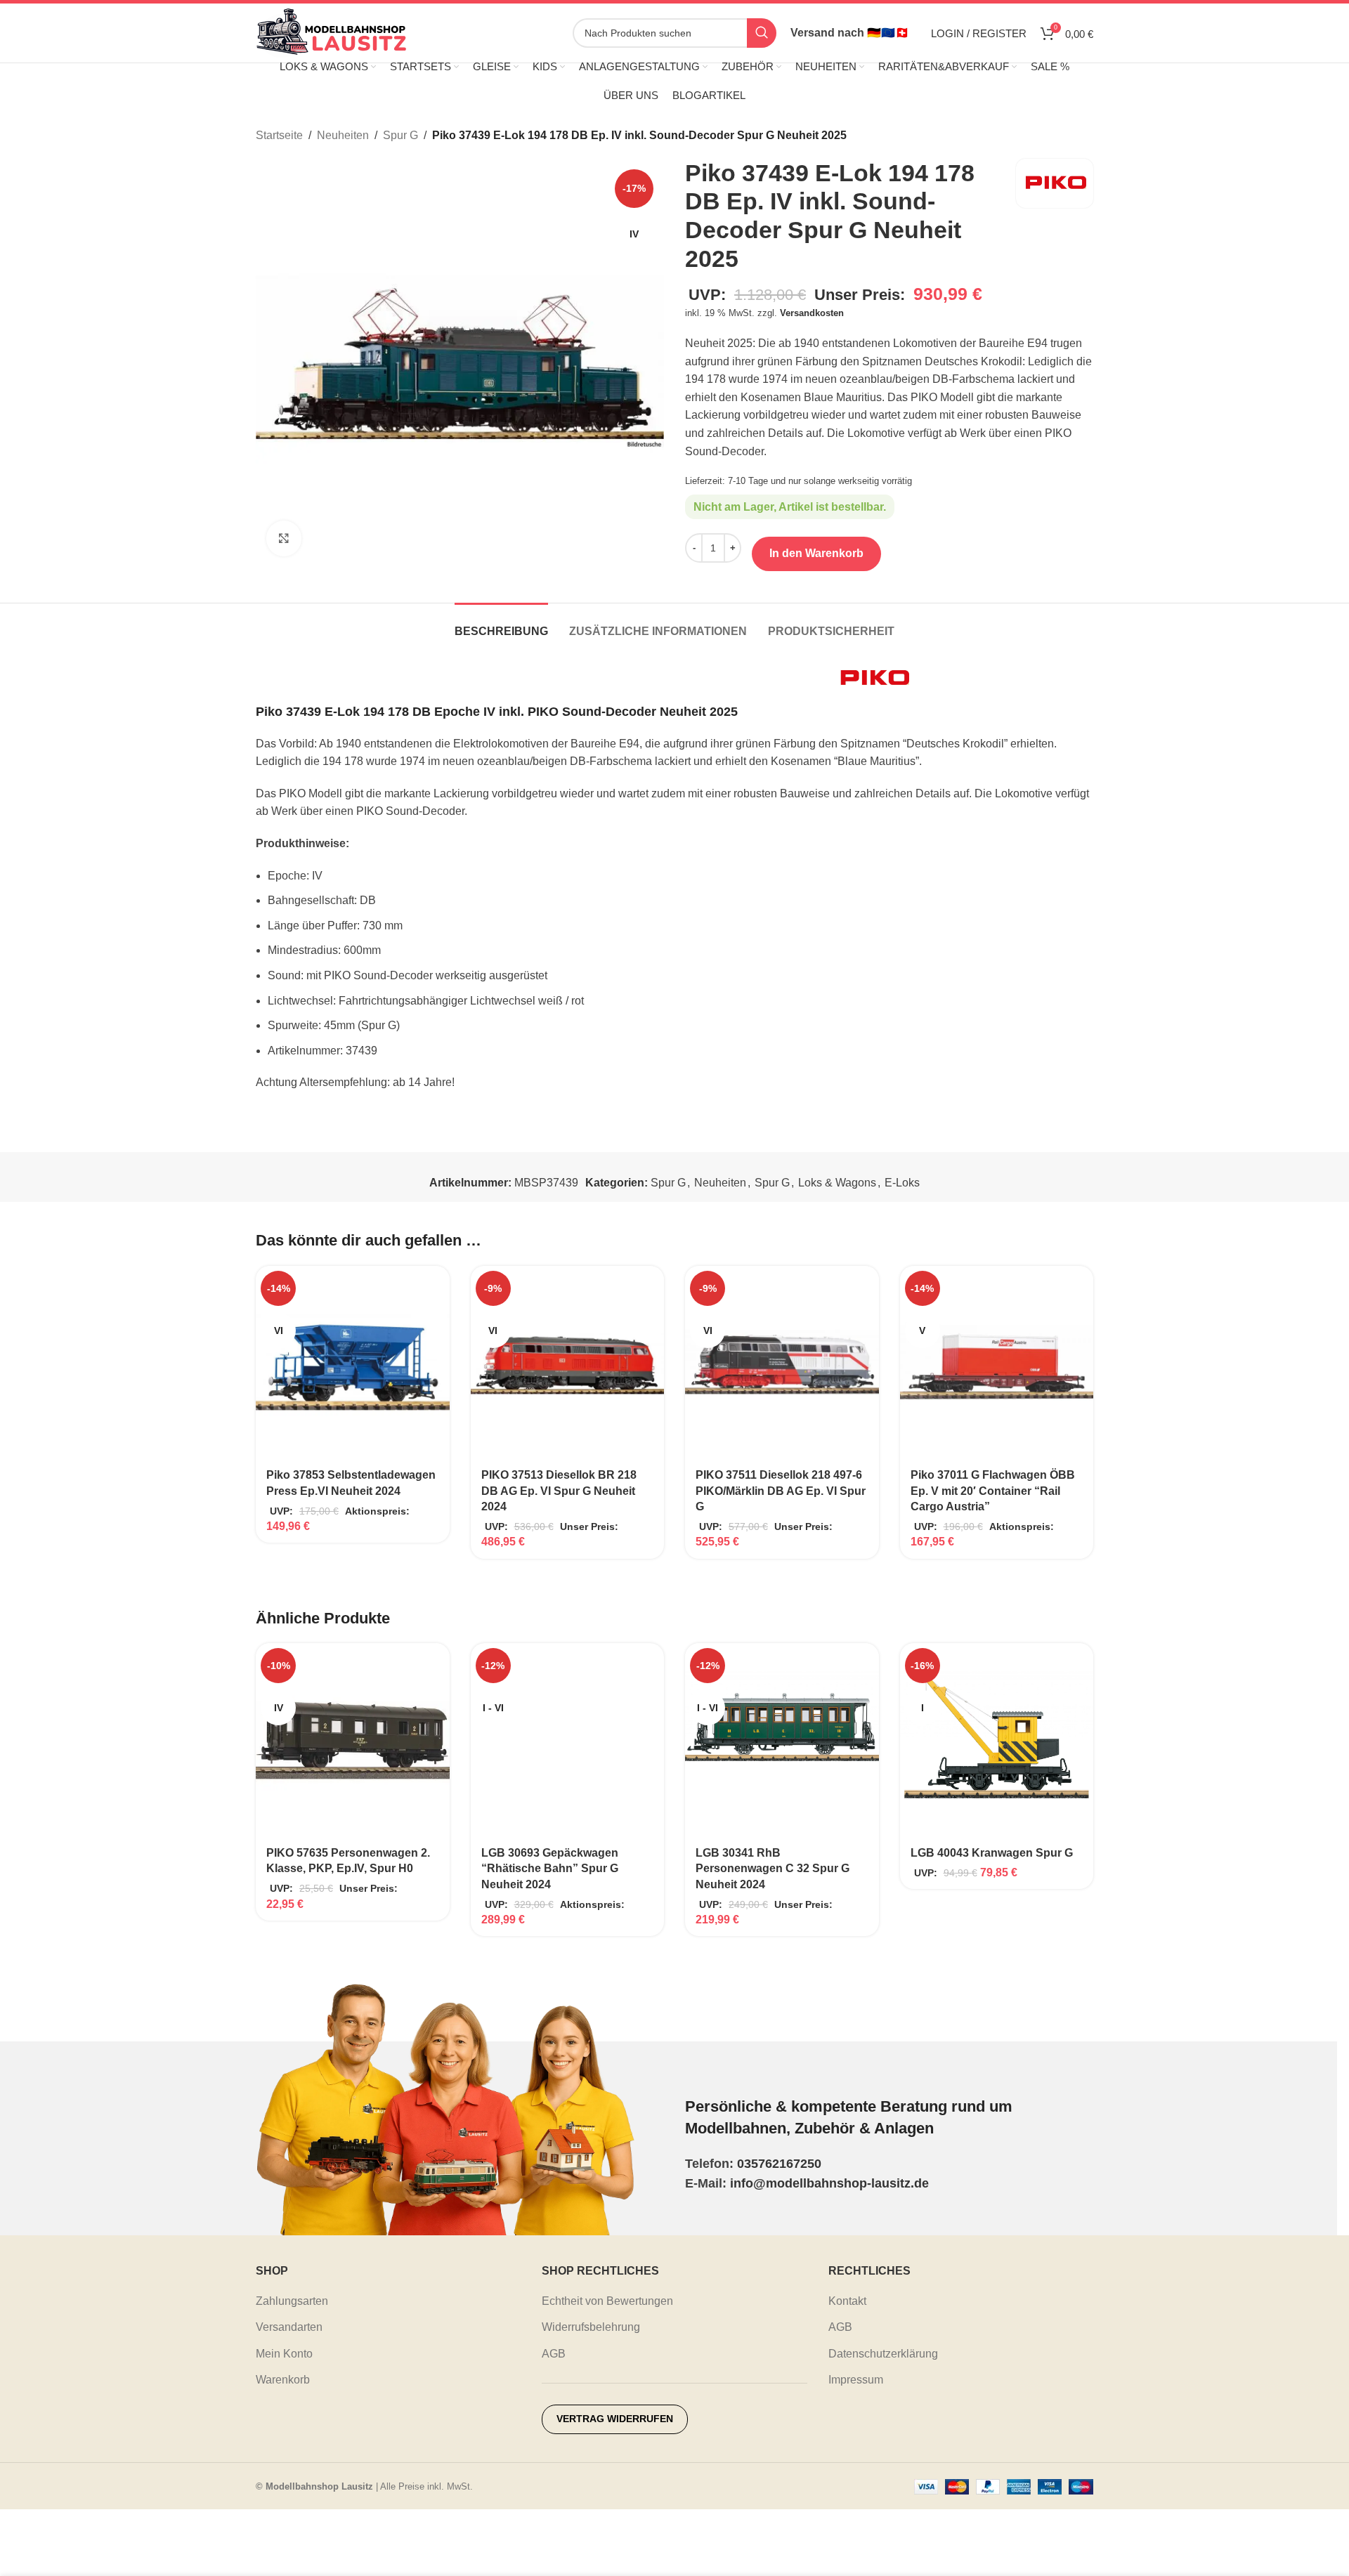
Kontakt (847, 2301)
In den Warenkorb (816, 553)
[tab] (501, 624)
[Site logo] (331, 32)
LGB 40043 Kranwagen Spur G (992, 1853)
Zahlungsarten (292, 2301)
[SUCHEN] (762, 33)
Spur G (400, 135)
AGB (554, 2354)
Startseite (279, 135)
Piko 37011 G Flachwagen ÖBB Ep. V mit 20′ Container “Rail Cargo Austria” (993, 1491)
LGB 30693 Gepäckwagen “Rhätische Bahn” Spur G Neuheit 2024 (550, 1869)
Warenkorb (283, 2380)
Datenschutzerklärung (883, 2354)
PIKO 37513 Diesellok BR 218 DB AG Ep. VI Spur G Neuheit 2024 (559, 1491)
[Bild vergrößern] (284, 538)
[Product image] (568, 1740)
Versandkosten (812, 313)
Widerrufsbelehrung (591, 2327)
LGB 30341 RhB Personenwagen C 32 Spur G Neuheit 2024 (773, 1869)
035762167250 (779, 2164)
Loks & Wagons (837, 1183)
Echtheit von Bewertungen (607, 2301)
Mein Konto (284, 2354)
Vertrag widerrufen (615, 2419)
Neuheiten (343, 135)
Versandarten (289, 2327)
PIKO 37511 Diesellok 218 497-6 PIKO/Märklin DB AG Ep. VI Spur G (781, 1491)
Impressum (856, 2380)
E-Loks (902, 1183)
